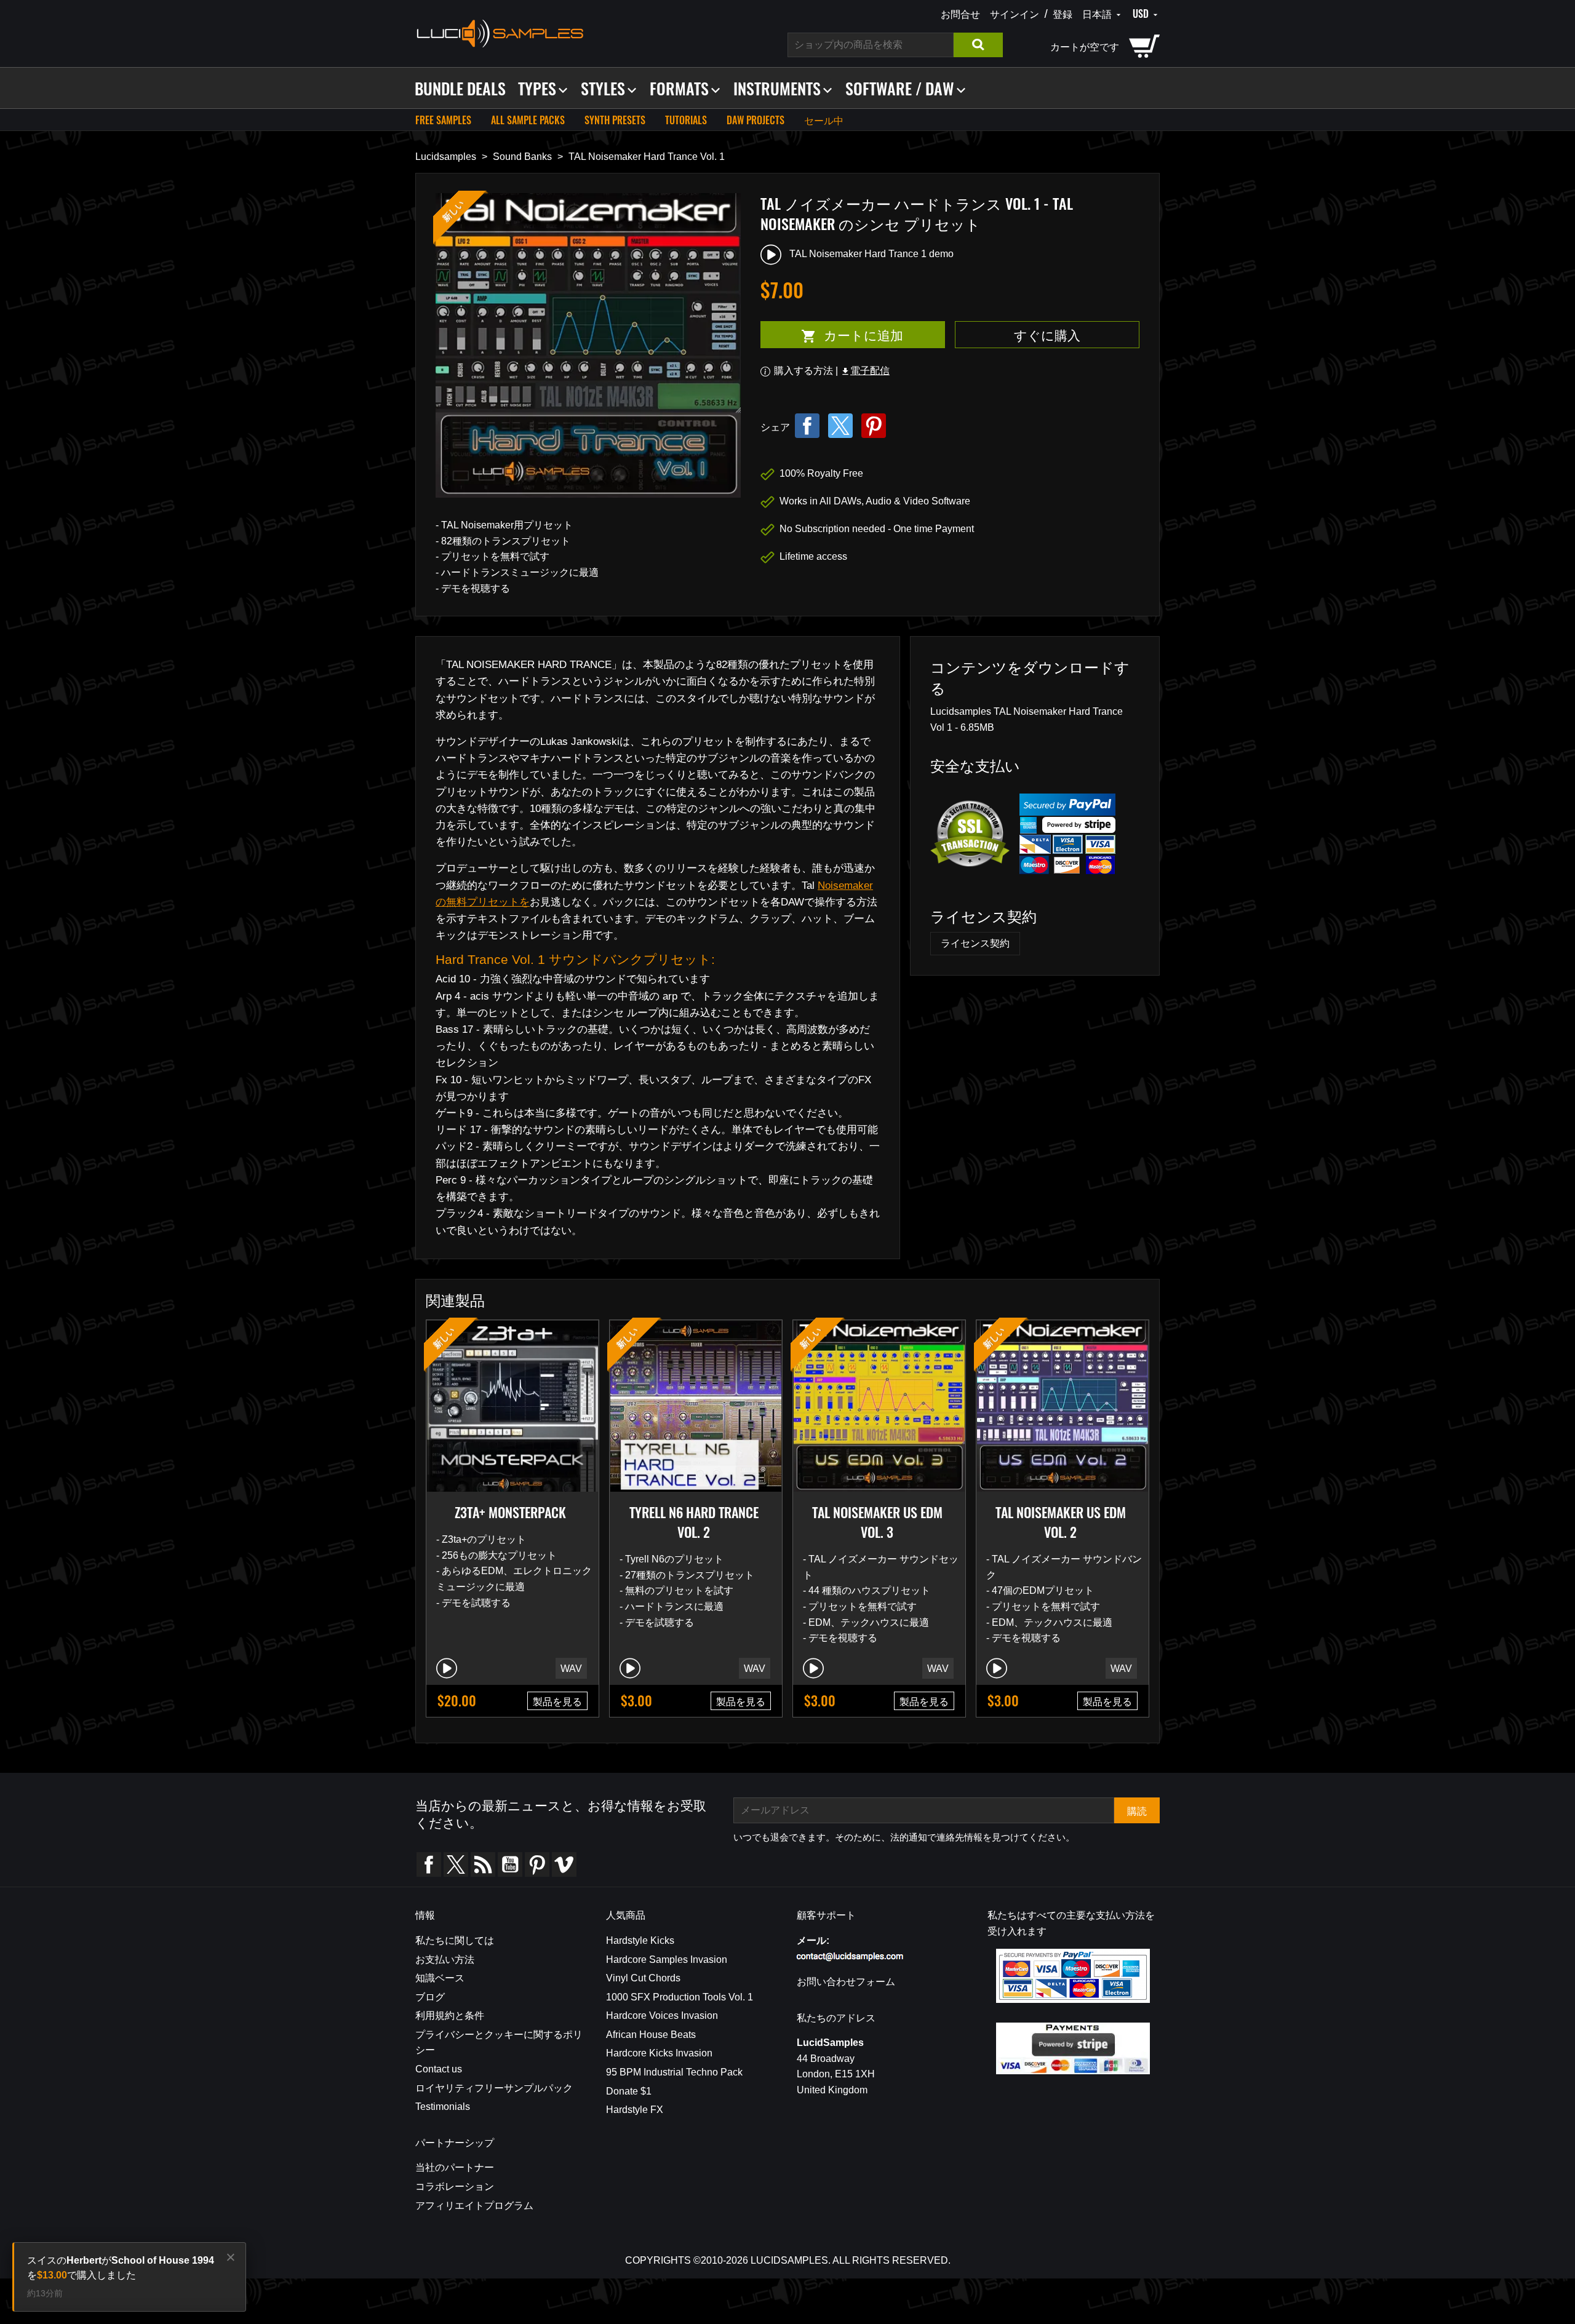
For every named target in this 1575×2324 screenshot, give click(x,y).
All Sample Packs (528, 120)
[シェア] (807, 426)
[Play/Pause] (447, 1668)
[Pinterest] (874, 426)
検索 (978, 45)
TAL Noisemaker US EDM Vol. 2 (1061, 1522)
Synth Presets (615, 120)
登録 (1063, 14)
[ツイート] (840, 426)
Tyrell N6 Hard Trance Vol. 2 (694, 1522)
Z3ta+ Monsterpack (510, 1512)
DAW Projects (756, 120)
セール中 (824, 120)
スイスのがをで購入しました (121, 2268)
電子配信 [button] (865, 371)
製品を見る (557, 1701)
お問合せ (960, 14)
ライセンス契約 (975, 943)
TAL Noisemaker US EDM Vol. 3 (877, 1522)
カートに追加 (832, 335)
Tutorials (686, 120)
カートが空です (1085, 46)
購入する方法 (803, 371)
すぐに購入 (1047, 334)
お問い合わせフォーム (846, 1982)
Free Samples (443, 120)
